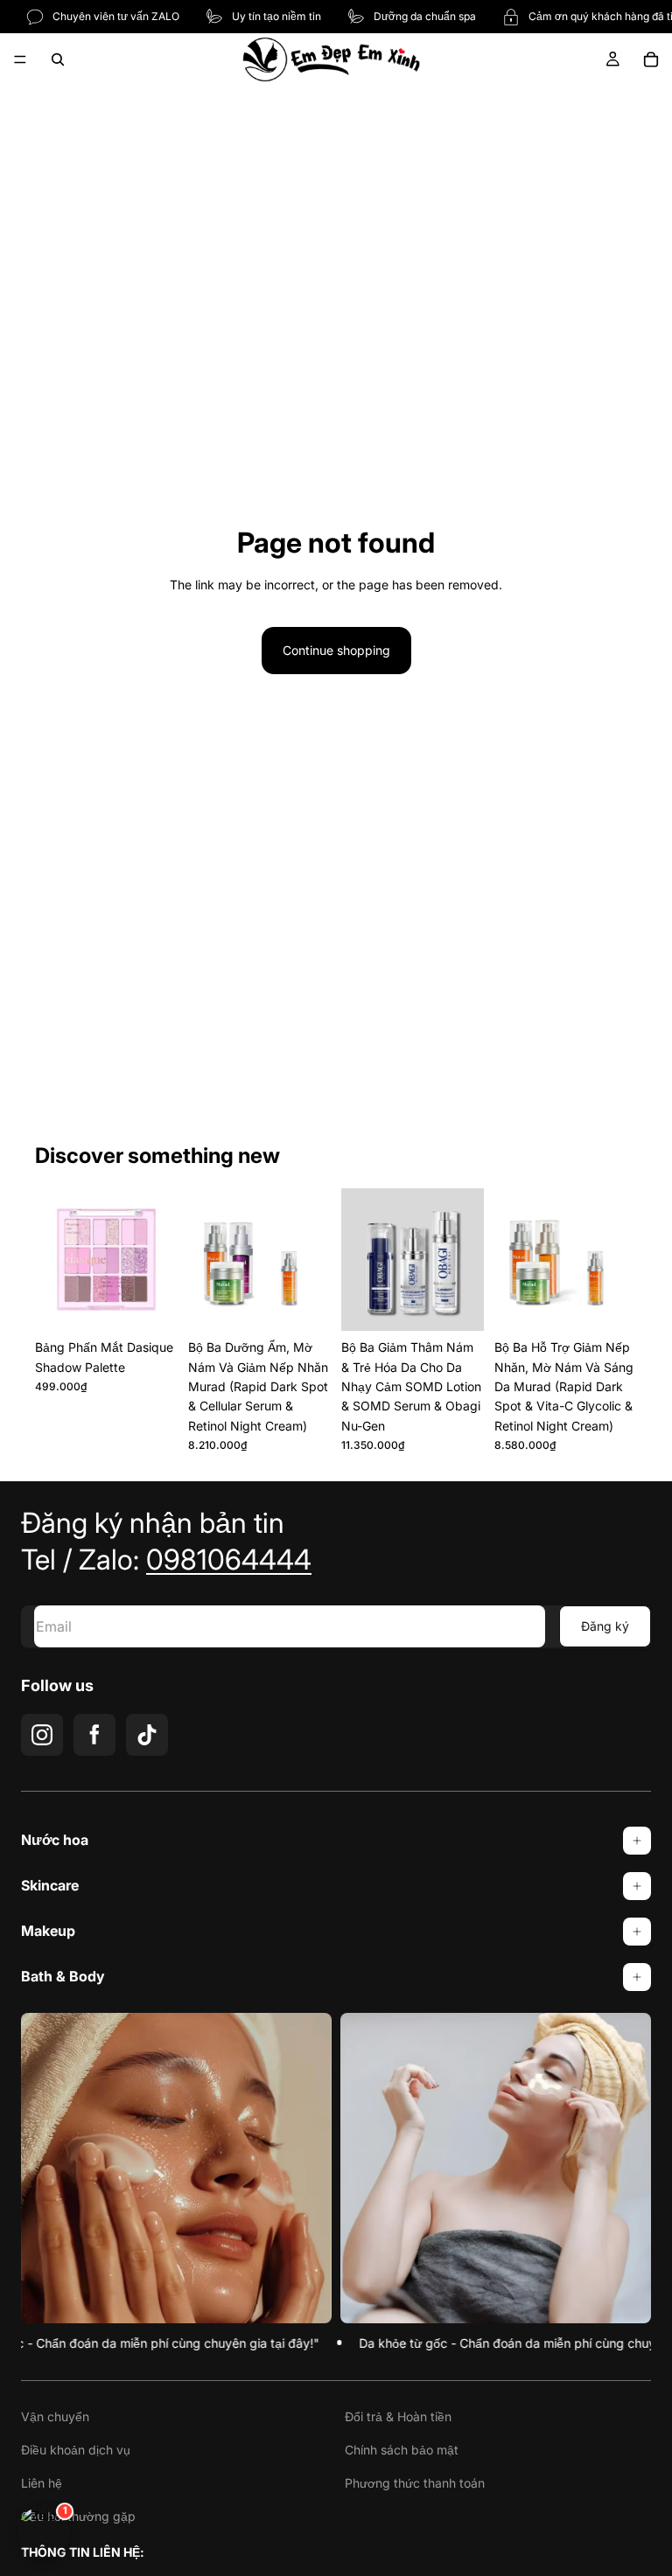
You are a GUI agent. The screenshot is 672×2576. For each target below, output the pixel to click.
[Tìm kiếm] (58, 59)
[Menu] (20, 59)
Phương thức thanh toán (415, 2483)
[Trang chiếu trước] (54, 1260)
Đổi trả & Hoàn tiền (398, 2416)
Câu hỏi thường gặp (78, 2516)
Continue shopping (336, 650)
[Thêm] (150, 1304)
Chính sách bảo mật (402, 2450)
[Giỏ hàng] (651, 59)
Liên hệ (42, 2483)
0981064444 (229, 1560)
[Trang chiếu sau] (158, 1260)
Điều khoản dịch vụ (76, 2450)
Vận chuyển (55, 2416)
